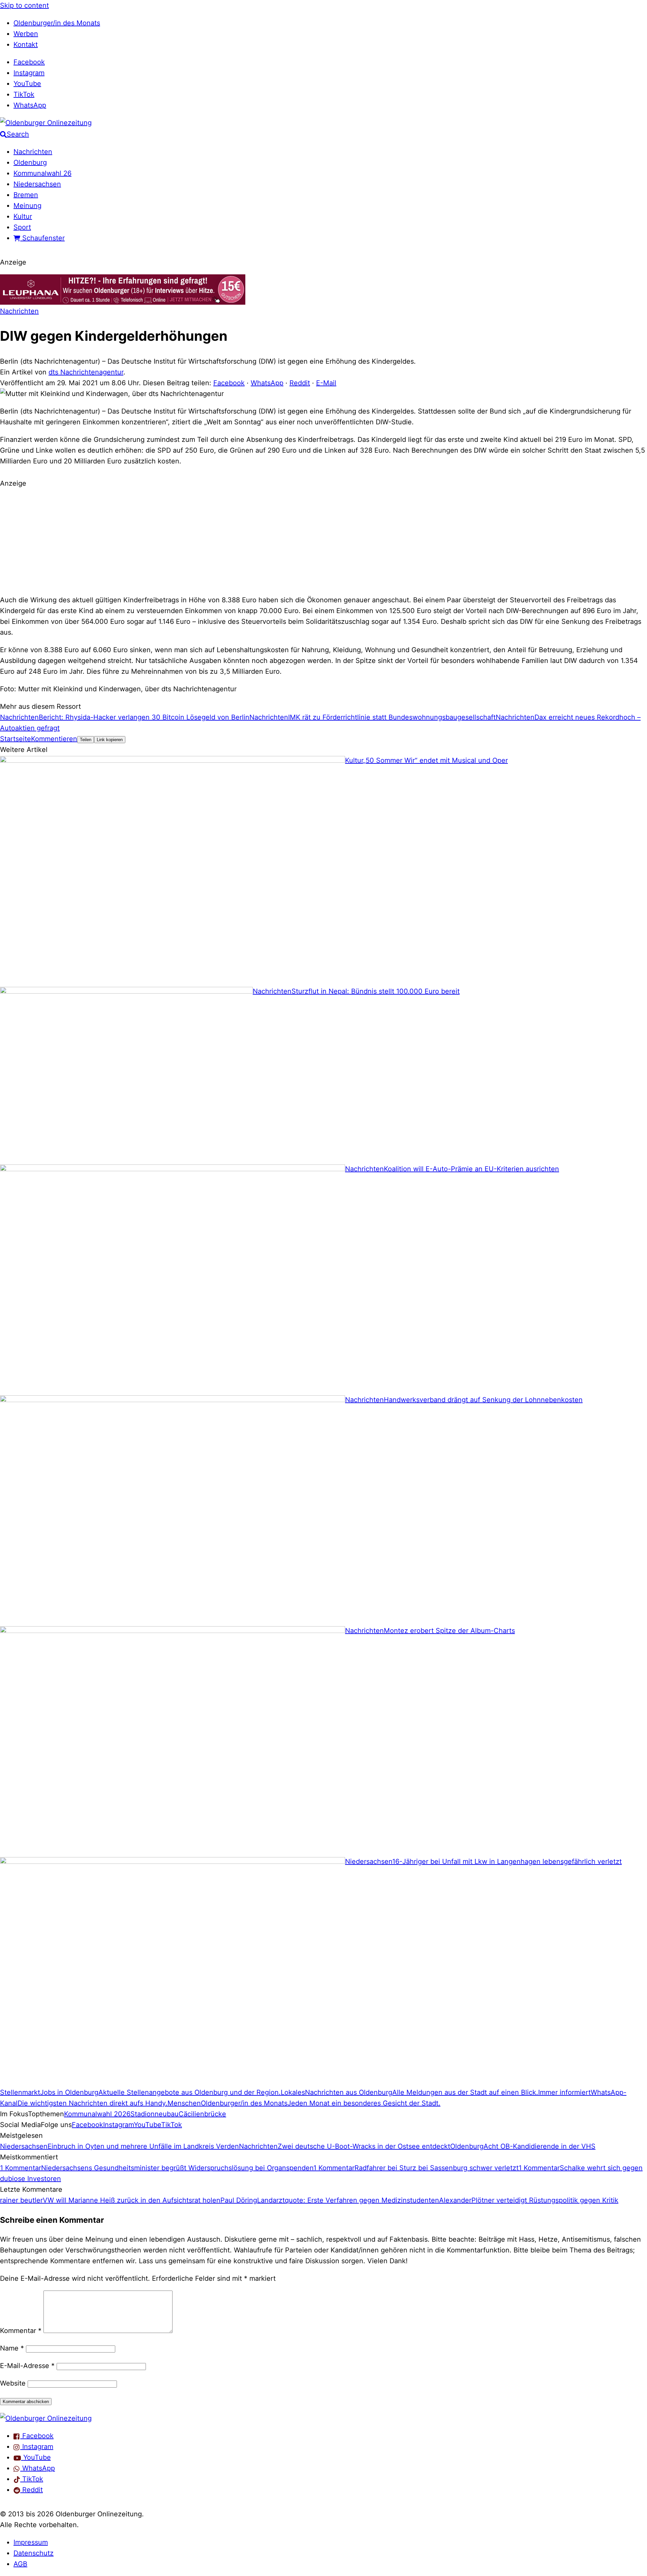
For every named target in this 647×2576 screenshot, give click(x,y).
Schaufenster (42, 238)
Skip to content (24, 5)
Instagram (29, 73)
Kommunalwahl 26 (42, 173)
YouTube (27, 84)
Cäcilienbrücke (202, 2114)
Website (13, 2383)
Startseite (16, 739)
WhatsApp (30, 105)
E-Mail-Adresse (27, 2366)
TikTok (24, 94)
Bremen (26, 195)
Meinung (27, 206)
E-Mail (326, 383)
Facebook (29, 62)
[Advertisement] (323, 541)
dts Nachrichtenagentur (86, 372)
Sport (22, 227)
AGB (20, 2564)
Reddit (300, 383)
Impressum (31, 2542)
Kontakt (26, 44)
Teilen (86, 740)
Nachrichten (33, 152)
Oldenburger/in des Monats (57, 23)
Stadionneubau (155, 2114)
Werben (26, 34)
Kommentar (21, 2331)
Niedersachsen (37, 184)
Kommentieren (54, 739)
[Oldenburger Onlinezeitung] (46, 2418)
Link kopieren (110, 740)
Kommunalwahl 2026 (97, 2114)
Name (12, 2348)
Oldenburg (30, 162)
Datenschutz (34, 2553)
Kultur (23, 216)
